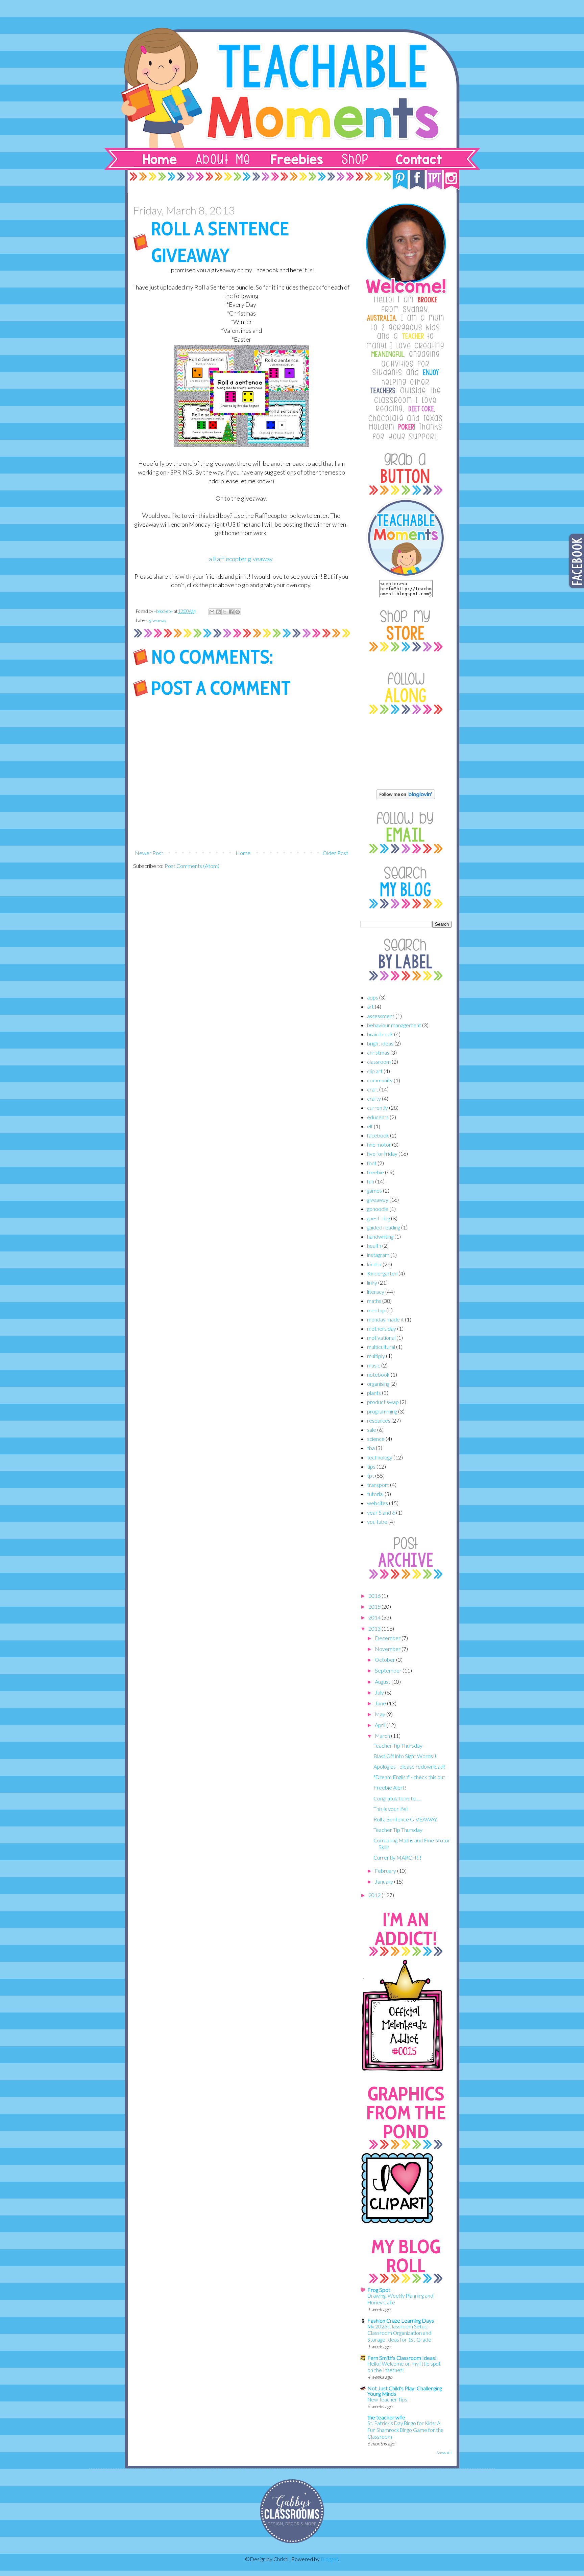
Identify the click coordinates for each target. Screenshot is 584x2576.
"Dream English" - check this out (409, 1777)
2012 (375, 1895)
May (381, 1714)
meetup (376, 1310)
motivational (381, 1338)
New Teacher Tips (387, 2399)
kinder (374, 1264)
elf (370, 1126)
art (370, 1006)
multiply (376, 1356)
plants (374, 1393)
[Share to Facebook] (231, 612)
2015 (375, 1606)
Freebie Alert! (390, 1787)
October (385, 1660)
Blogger (329, 2559)
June (381, 1703)
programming (382, 1411)
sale (372, 1430)
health (374, 1246)
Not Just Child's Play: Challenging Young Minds (405, 2391)
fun (371, 1181)
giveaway (158, 620)
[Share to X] (225, 612)
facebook (378, 1135)
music (374, 1365)
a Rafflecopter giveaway (241, 559)
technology (380, 1457)
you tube (377, 1522)
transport (378, 1485)
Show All (444, 2453)
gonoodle (378, 1209)
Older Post (335, 853)
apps (373, 997)
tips (371, 1466)
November (388, 1649)
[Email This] (212, 612)
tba (371, 1448)
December (388, 1638)
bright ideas (380, 1043)
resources (379, 1420)
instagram (378, 1255)
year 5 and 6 (381, 1512)
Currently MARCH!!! (397, 1857)
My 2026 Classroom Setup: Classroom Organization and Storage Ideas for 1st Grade (399, 2333)
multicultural (381, 1347)
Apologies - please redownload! (409, 1766)
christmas (378, 1052)
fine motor (379, 1144)
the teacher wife (386, 2417)
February (386, 1871)
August (383, 1682)
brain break (380, 1034)
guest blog (379, 1218)
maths (374, 1301)
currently (378, 1108)
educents (378, 1117)
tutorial (375, 1494)
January (384, 1881)
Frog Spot (379, 2290)
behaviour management (394, 1025)
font (372, 1163)
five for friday (382, 1154)
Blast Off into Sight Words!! (405, 1756)
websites (378, 1503)
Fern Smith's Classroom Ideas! (402, 2358)
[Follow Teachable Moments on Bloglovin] (406, 797)
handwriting (380, 1236)
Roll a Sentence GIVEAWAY (405, 1819)
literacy (376, 1292)
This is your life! (391, 1809)
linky (372, 1282)
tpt (371, 1476)
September (389, 1670)
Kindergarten (382, 1273)
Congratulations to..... (397, 1798)
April (381, 1725)
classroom (379, 1062)
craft (373, 1089)
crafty (374, 1098)
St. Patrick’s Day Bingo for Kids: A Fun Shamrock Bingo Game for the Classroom (406, 2430)
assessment (381, 1016)
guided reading (384, 1227)
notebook (378, 1374)
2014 (375, 1617)
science (376, 1439)
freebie (375, 1172)
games (374, 1190)
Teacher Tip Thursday (398, 1745)
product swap (383, 1402)
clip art (375, 1071)
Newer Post (149, 853)
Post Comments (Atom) (192, 866)
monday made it (385, 1319)
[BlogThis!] (218, 612)
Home (243, 853)
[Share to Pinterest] (238, 612)
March (383, 1736)
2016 (375, 1596)
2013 (375, 1628)
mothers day (382, 1328)
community (380, 1080)
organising (378, 1384)
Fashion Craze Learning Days (401, 2320)
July (380, 1692)
